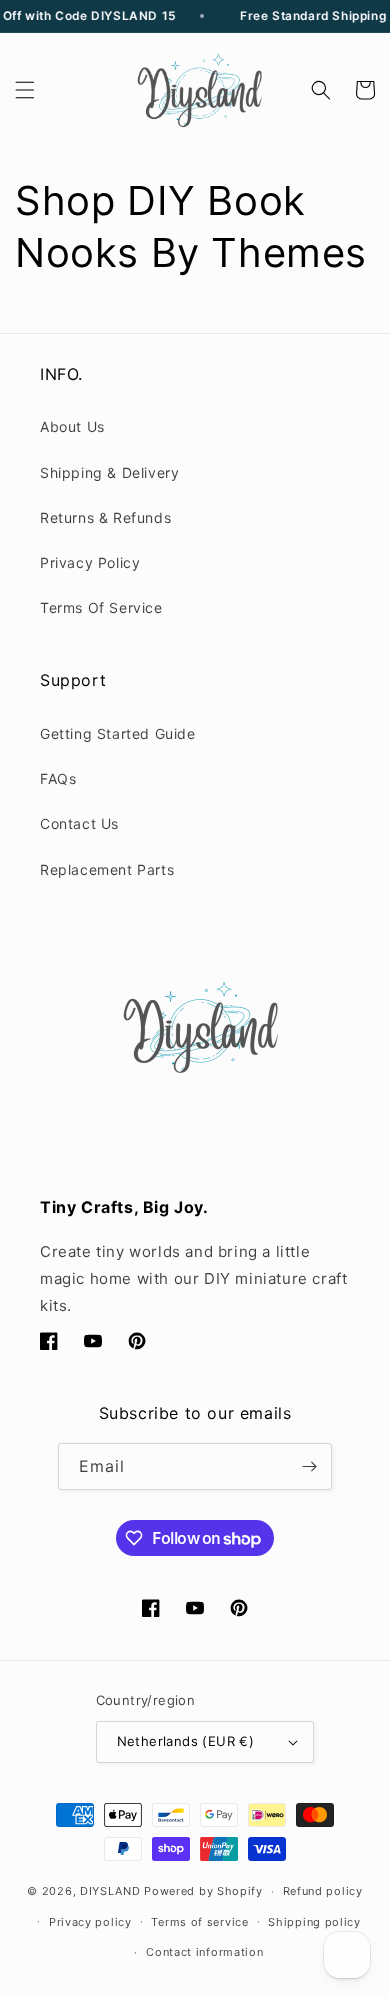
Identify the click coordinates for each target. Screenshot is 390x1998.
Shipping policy (314, 1922)
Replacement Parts (107, 869)
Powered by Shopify (203, 1891)
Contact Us (79, 823)
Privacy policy (90, 1922)
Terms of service (199, 1922)
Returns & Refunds (105, 517)
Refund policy (323, 1891)
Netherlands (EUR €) (186, 1741)
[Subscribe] (309, 1466)
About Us (72, 426)
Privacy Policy (90, 562)
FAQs (58, 778)
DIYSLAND (110, 1891)
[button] (25, 90)
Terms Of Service (101, 607)
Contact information (204, 1952)
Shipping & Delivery (109, 472)
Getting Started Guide (118, 733)
